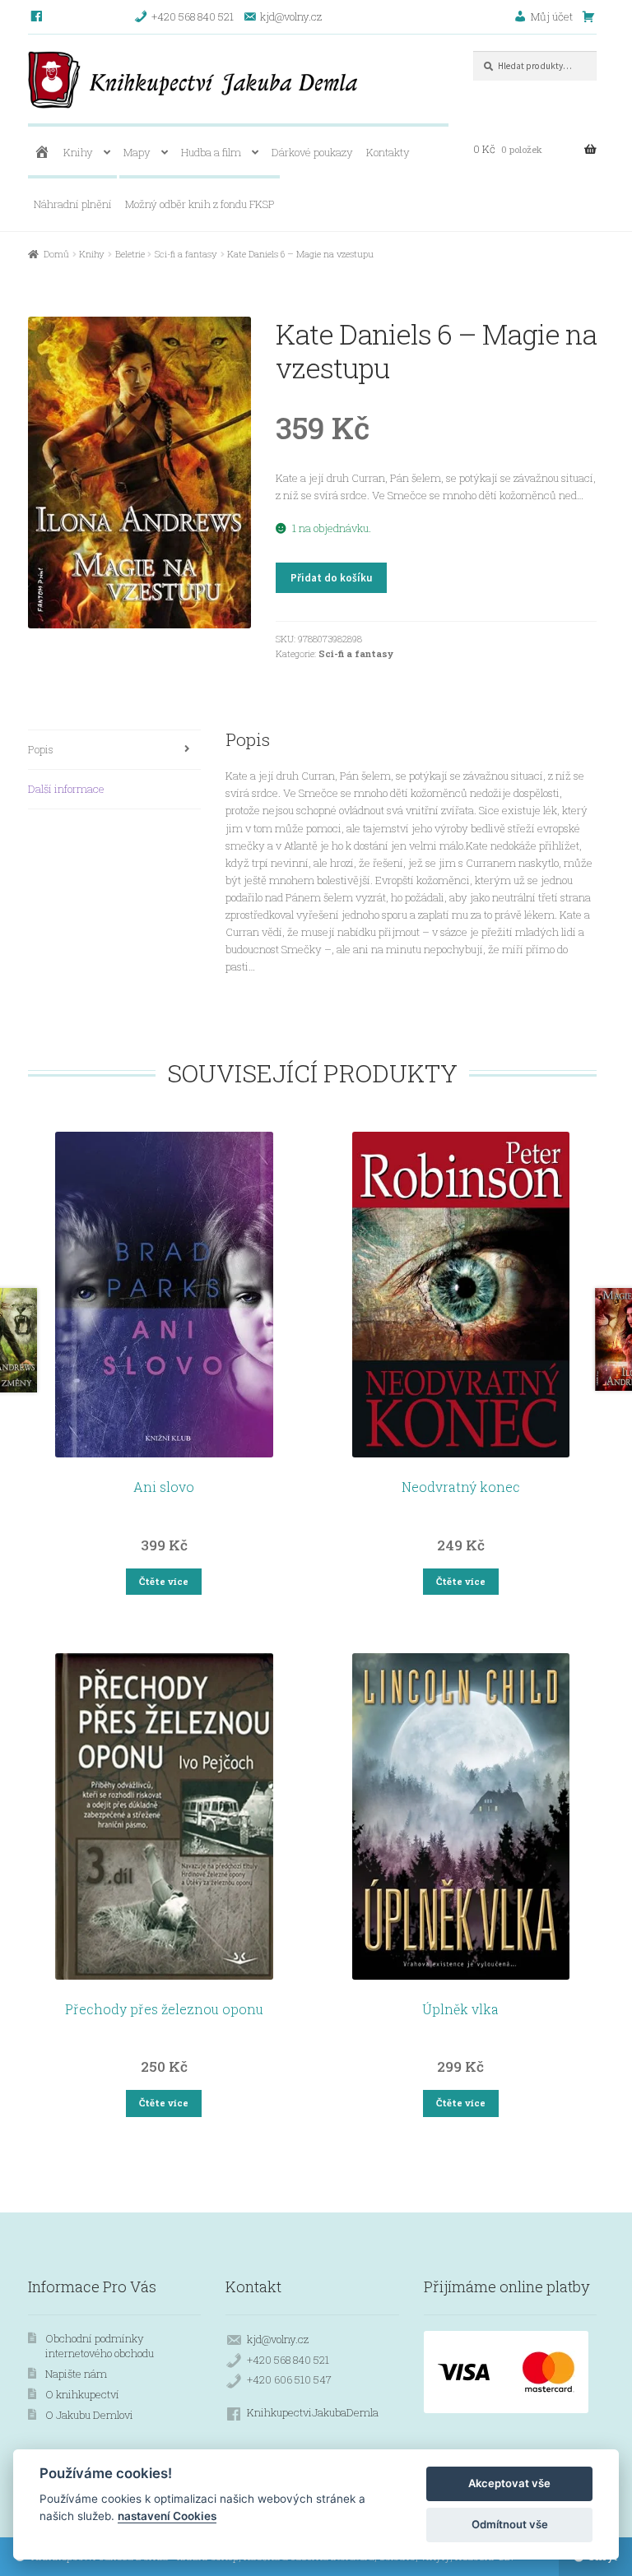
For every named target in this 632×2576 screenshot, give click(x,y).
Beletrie (130, 254)
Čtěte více (164, 1581)
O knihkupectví (82, 2394)
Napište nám (76, 2374)
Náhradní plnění (73, 204)
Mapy (137, 152)
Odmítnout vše (510, 2524)
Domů (56, 254)
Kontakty (388, 152)
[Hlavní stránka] (42, 153)
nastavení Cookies (167, 2516)
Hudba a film (211, 152)
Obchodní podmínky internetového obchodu (100, 2346)
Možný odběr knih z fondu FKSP (200, 204)
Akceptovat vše (509, 2483)
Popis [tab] (41, 749)
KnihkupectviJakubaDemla (313, 2412)
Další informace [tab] (66, 789)
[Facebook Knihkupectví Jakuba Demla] (37, 16)
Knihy (78, 152)
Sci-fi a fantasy (186, 254)
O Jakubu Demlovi (89, 2415)
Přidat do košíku (331, 578)
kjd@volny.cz (278, 2339)
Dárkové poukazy (312, 152)
